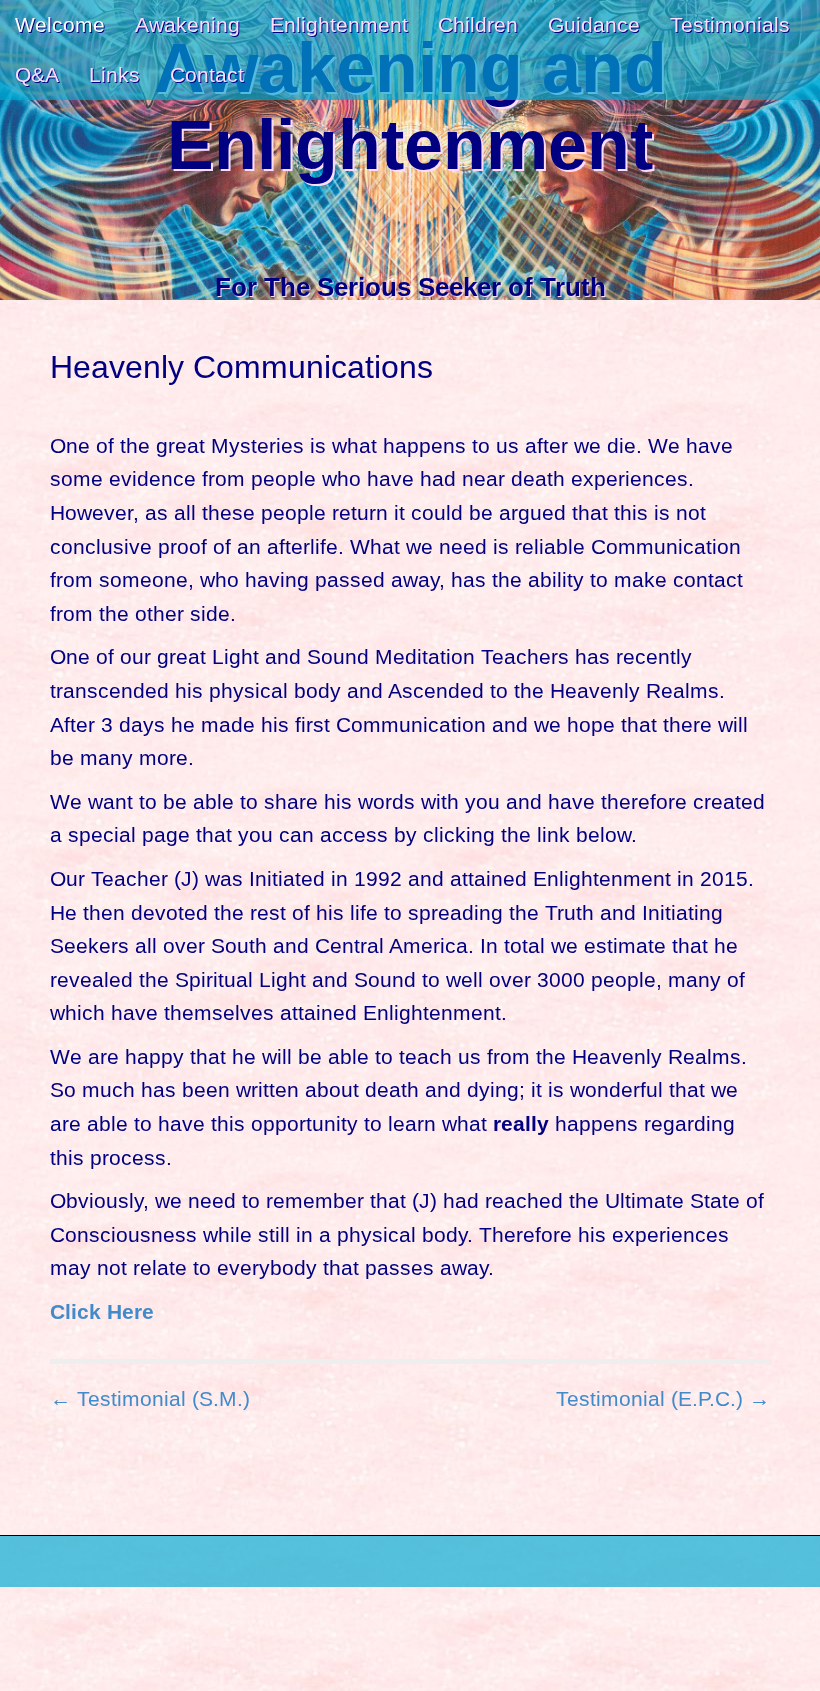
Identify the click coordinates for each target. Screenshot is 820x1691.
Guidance (594, 24)
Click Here (102, 1311)
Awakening (187, 24)
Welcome (60, 24)
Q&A (37, 74)
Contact (207, 74)
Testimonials (730, 24)
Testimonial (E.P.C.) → (663, 1398)
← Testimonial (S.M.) (150, 1398)
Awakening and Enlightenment (410, 107)
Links (114, 74)
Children (478, 24)
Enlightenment (339, 24)
